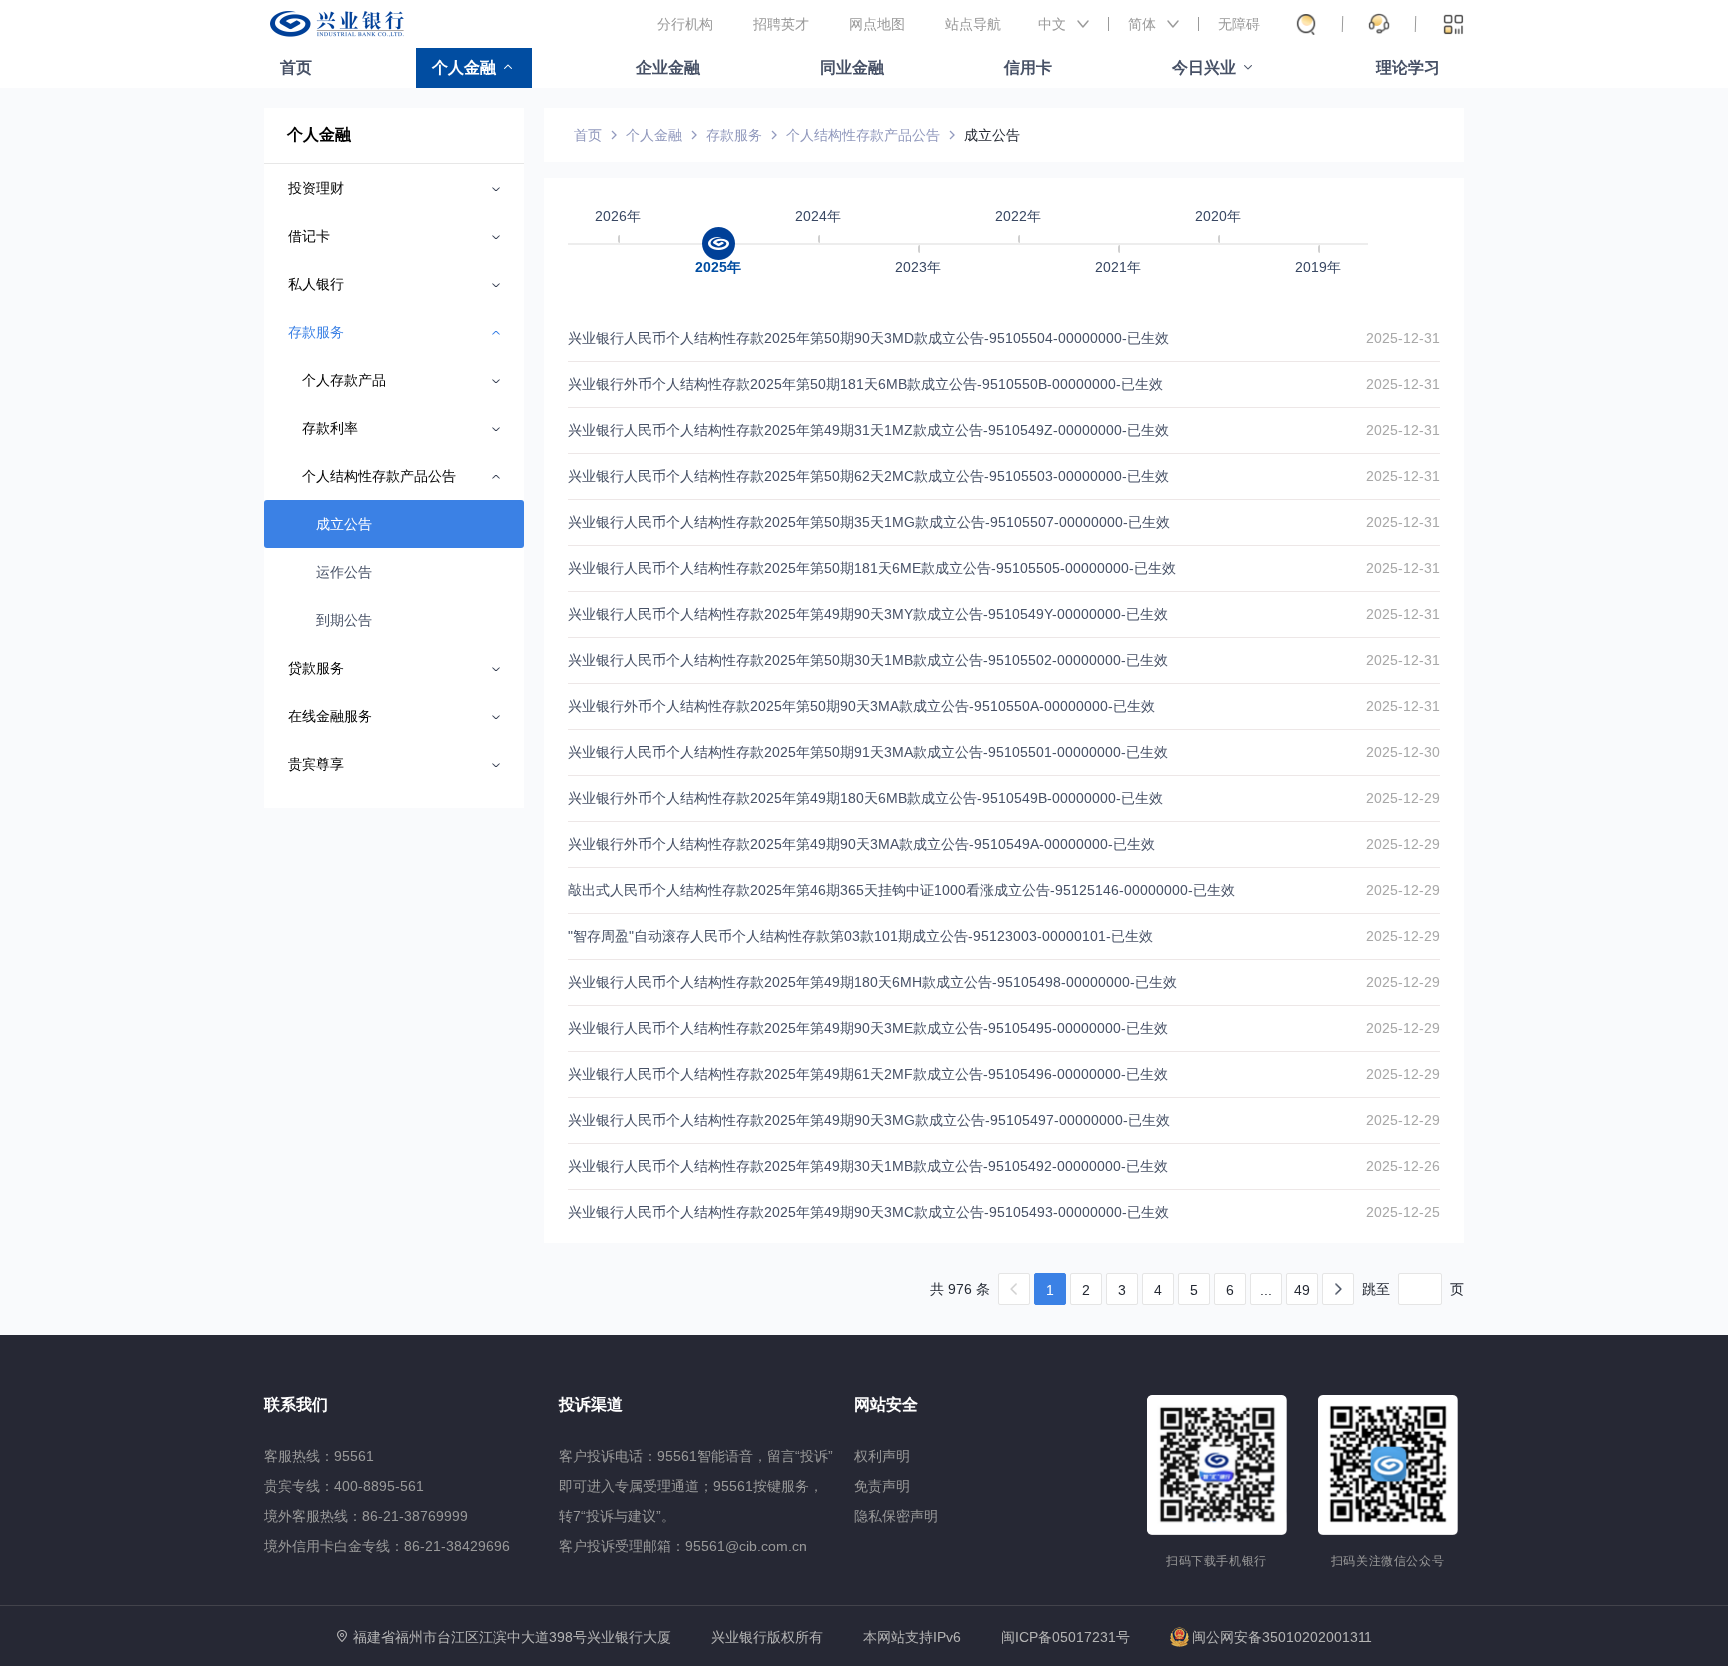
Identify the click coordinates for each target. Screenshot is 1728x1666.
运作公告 (344, 572)
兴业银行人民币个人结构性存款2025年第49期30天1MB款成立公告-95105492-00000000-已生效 (868, 1166)
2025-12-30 (1403, 752)
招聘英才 (781, 24)
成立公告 (344, 524)
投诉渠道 (591, 1404)
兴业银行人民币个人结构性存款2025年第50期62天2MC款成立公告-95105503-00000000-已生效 (868, 476)
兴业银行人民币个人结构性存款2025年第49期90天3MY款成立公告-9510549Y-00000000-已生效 (868, 614)
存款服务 (734, 135)
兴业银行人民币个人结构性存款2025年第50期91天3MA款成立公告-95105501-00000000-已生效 (868, 752)
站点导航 (973, 24)
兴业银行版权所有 (767, 1637)
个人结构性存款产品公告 (863, 135)
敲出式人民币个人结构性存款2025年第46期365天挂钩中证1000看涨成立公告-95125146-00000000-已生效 (901, 890)
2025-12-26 (1403, 1166)
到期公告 (344, 620)
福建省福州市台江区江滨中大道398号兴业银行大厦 (512, 1637)
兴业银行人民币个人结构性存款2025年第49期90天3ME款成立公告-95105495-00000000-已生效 (868, 1028)
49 (1302, 1290)
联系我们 (296, 1404)
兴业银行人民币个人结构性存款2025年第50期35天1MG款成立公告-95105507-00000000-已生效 (869, 522)
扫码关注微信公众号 (1388, 1561)
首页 (296, 67)
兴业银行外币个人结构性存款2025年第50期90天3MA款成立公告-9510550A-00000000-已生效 (861, 706)
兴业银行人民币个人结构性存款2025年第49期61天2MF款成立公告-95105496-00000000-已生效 (868, 1074)
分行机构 (685, 24)
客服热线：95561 (319, 1456)
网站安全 (886, 1404)
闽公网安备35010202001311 (1282, 1637)
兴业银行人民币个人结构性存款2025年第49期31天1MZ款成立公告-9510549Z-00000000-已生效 (868, 430)
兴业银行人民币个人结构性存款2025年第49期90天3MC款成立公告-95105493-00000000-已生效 (868, 1212)
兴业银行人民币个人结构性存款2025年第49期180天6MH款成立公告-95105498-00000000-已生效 (872, 982)
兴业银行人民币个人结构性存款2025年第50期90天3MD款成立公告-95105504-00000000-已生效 (868, 338)
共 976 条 (960, 1289)
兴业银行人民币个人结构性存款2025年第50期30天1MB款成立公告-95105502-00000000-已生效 (868, 660)
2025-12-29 (1403, 798)
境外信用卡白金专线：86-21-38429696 (387, 1546)
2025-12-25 (1403, 1212)
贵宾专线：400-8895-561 (344, 1486)
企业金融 (668, 67)
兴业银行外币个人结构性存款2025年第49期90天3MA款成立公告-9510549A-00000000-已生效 (861, 844)
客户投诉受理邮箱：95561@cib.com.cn (683, 1546)
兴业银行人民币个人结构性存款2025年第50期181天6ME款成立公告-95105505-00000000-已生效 (872, 568)
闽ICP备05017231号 (1065, 1637)
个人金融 (464, 67)
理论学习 (1408, 67)
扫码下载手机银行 (1216, 1561)
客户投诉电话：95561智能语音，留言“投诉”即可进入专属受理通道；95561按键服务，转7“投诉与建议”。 (696, 1486)
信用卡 (1028, 67)
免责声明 (882, 1486)
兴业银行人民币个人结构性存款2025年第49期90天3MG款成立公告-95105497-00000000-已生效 (869, 1120)
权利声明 (882, 1456)
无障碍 (1239, 24)
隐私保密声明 (896, 1516)
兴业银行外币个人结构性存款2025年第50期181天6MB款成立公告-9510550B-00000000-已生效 (865, 384)
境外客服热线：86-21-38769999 (366, 1516)
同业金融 (852, 67)
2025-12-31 (1403, 338)
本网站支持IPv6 (912, 1637)
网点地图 (877, 24)
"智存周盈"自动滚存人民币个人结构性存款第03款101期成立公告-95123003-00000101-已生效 (860, 936)
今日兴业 (1204, 67)
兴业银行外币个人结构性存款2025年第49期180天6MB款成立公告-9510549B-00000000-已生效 (865, 798)
